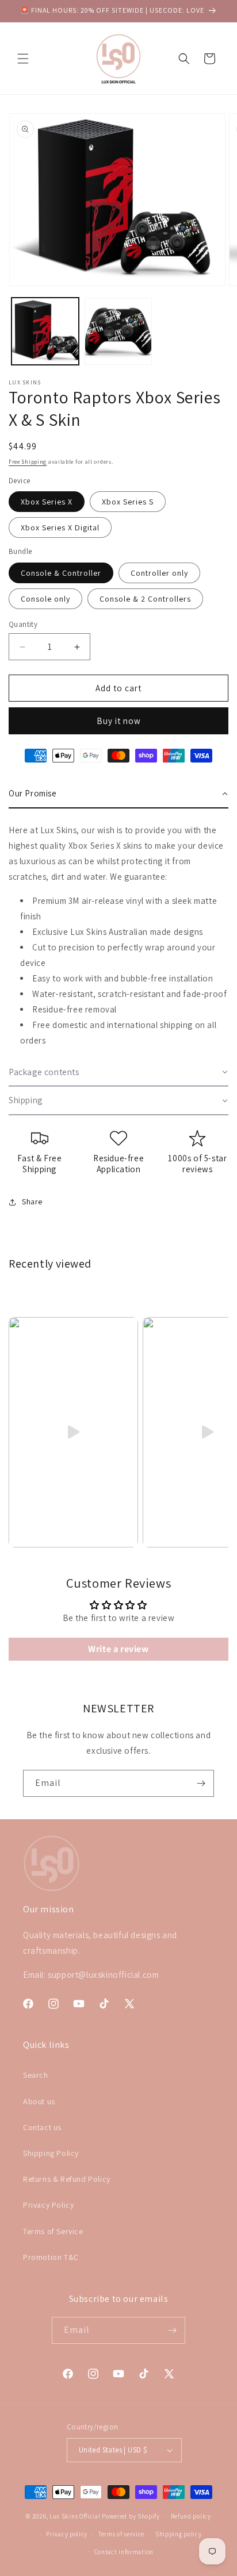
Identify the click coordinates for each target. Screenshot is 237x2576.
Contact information (124, 2552)
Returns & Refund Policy (67, 2179)
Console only (45, 599)
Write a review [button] (118, 1649)
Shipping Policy (51, 2153)
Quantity (23, 624)
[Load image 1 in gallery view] (45, 331)
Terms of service (121, 2534)
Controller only (159, 573)
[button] (23, 59)
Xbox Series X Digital (60, 527)
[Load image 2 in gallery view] (118, 331)
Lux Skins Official (75, 2516)
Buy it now (119, 721)
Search (36, 2075)
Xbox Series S (128, 502)
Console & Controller (61, 573)
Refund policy (191, 2516)
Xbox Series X (47, 502)
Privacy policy (67, 2534)
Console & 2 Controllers (145, 599)
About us (39, 2101)
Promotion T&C (51, 2257)
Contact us (42, 2127)
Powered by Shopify (131, 2516)
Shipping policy (179, 2534)
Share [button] (32, 1202)
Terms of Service (53, 2231)
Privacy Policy (48, 2205)
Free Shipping (28, 462)
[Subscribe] (201, 1783)
